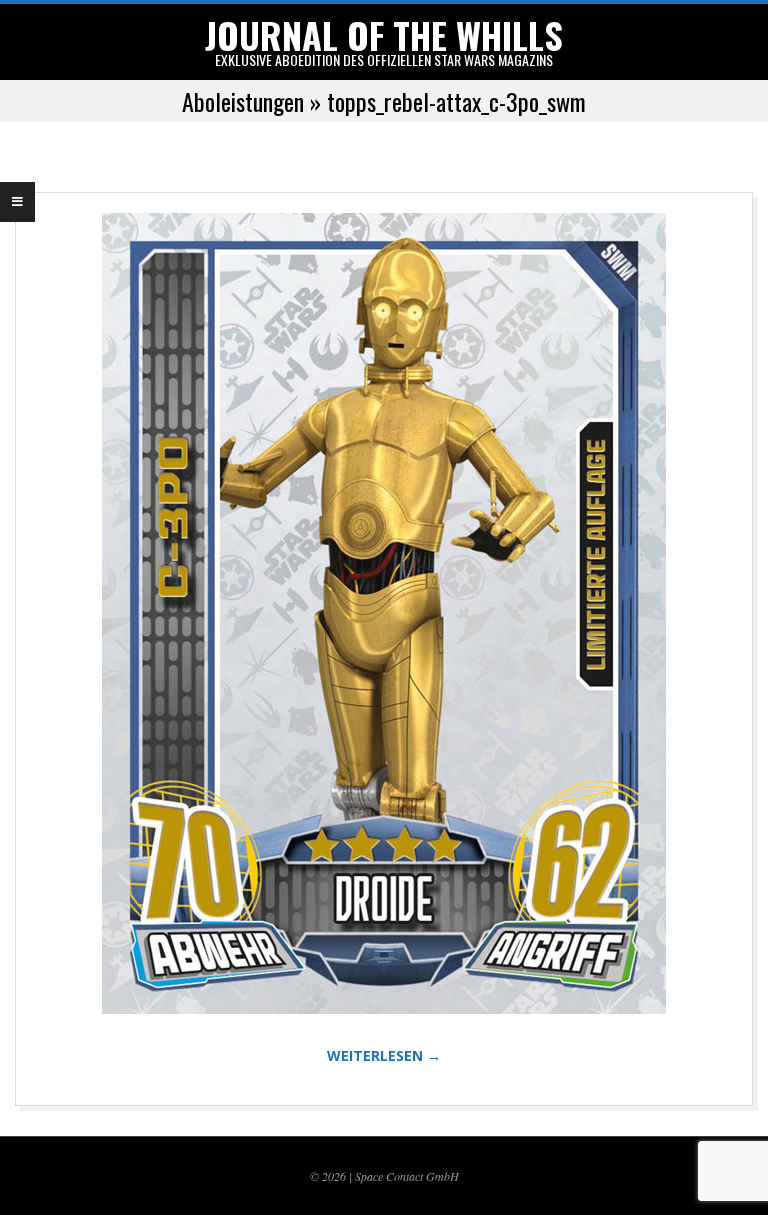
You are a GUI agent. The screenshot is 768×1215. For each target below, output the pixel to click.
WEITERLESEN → (384, 1055)
